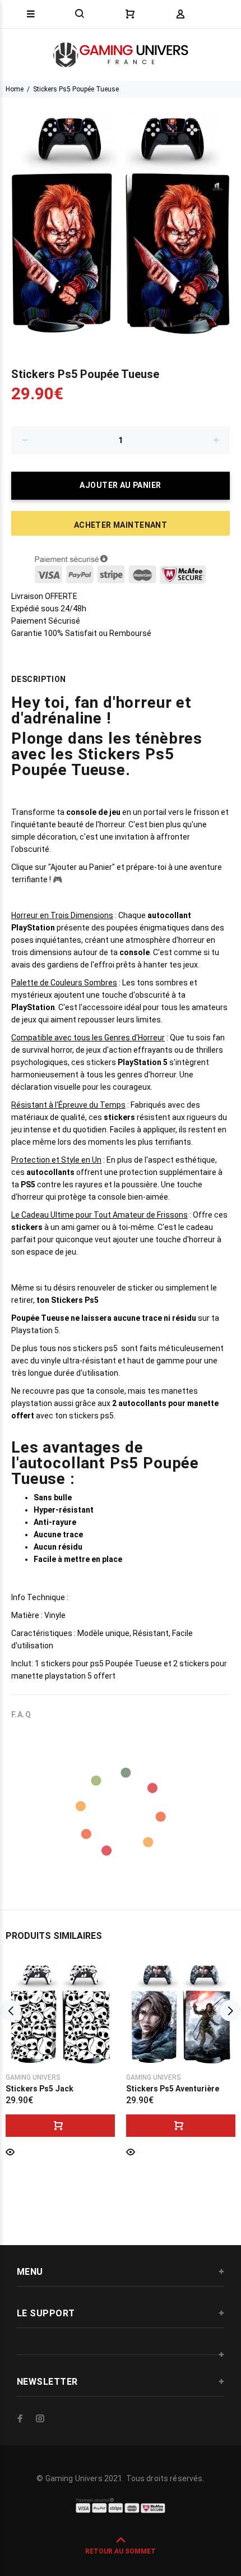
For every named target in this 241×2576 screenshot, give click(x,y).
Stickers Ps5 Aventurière (173, 2089)
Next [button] (230, 2011)
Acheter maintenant (121, 525)
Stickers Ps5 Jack (40, 2089)
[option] (121, 218)
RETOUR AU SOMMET (121, 2551)
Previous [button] (11, 2011)
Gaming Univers (33, 2077)
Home (15, 89)
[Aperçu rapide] (10, 2151)
